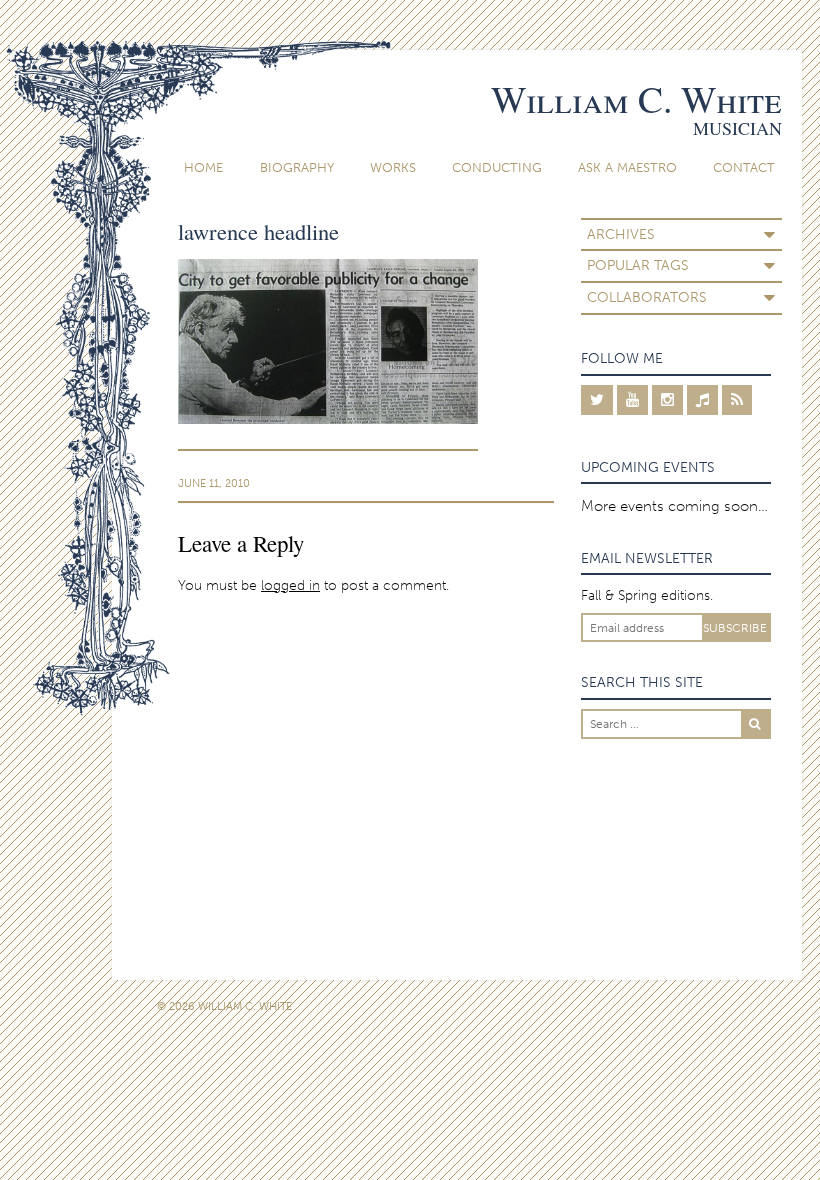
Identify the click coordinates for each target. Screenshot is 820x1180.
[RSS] (737, 400)
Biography (297, 167)
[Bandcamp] (702, 400)
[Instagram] (667, 400)
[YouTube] (632, 400)
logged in (290, 585)
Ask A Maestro (627, 167)
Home (203, 167)
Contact (744, 167)
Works (393, 167)
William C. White (636, 98)
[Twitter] (597, 400)
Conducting (497, 167)
